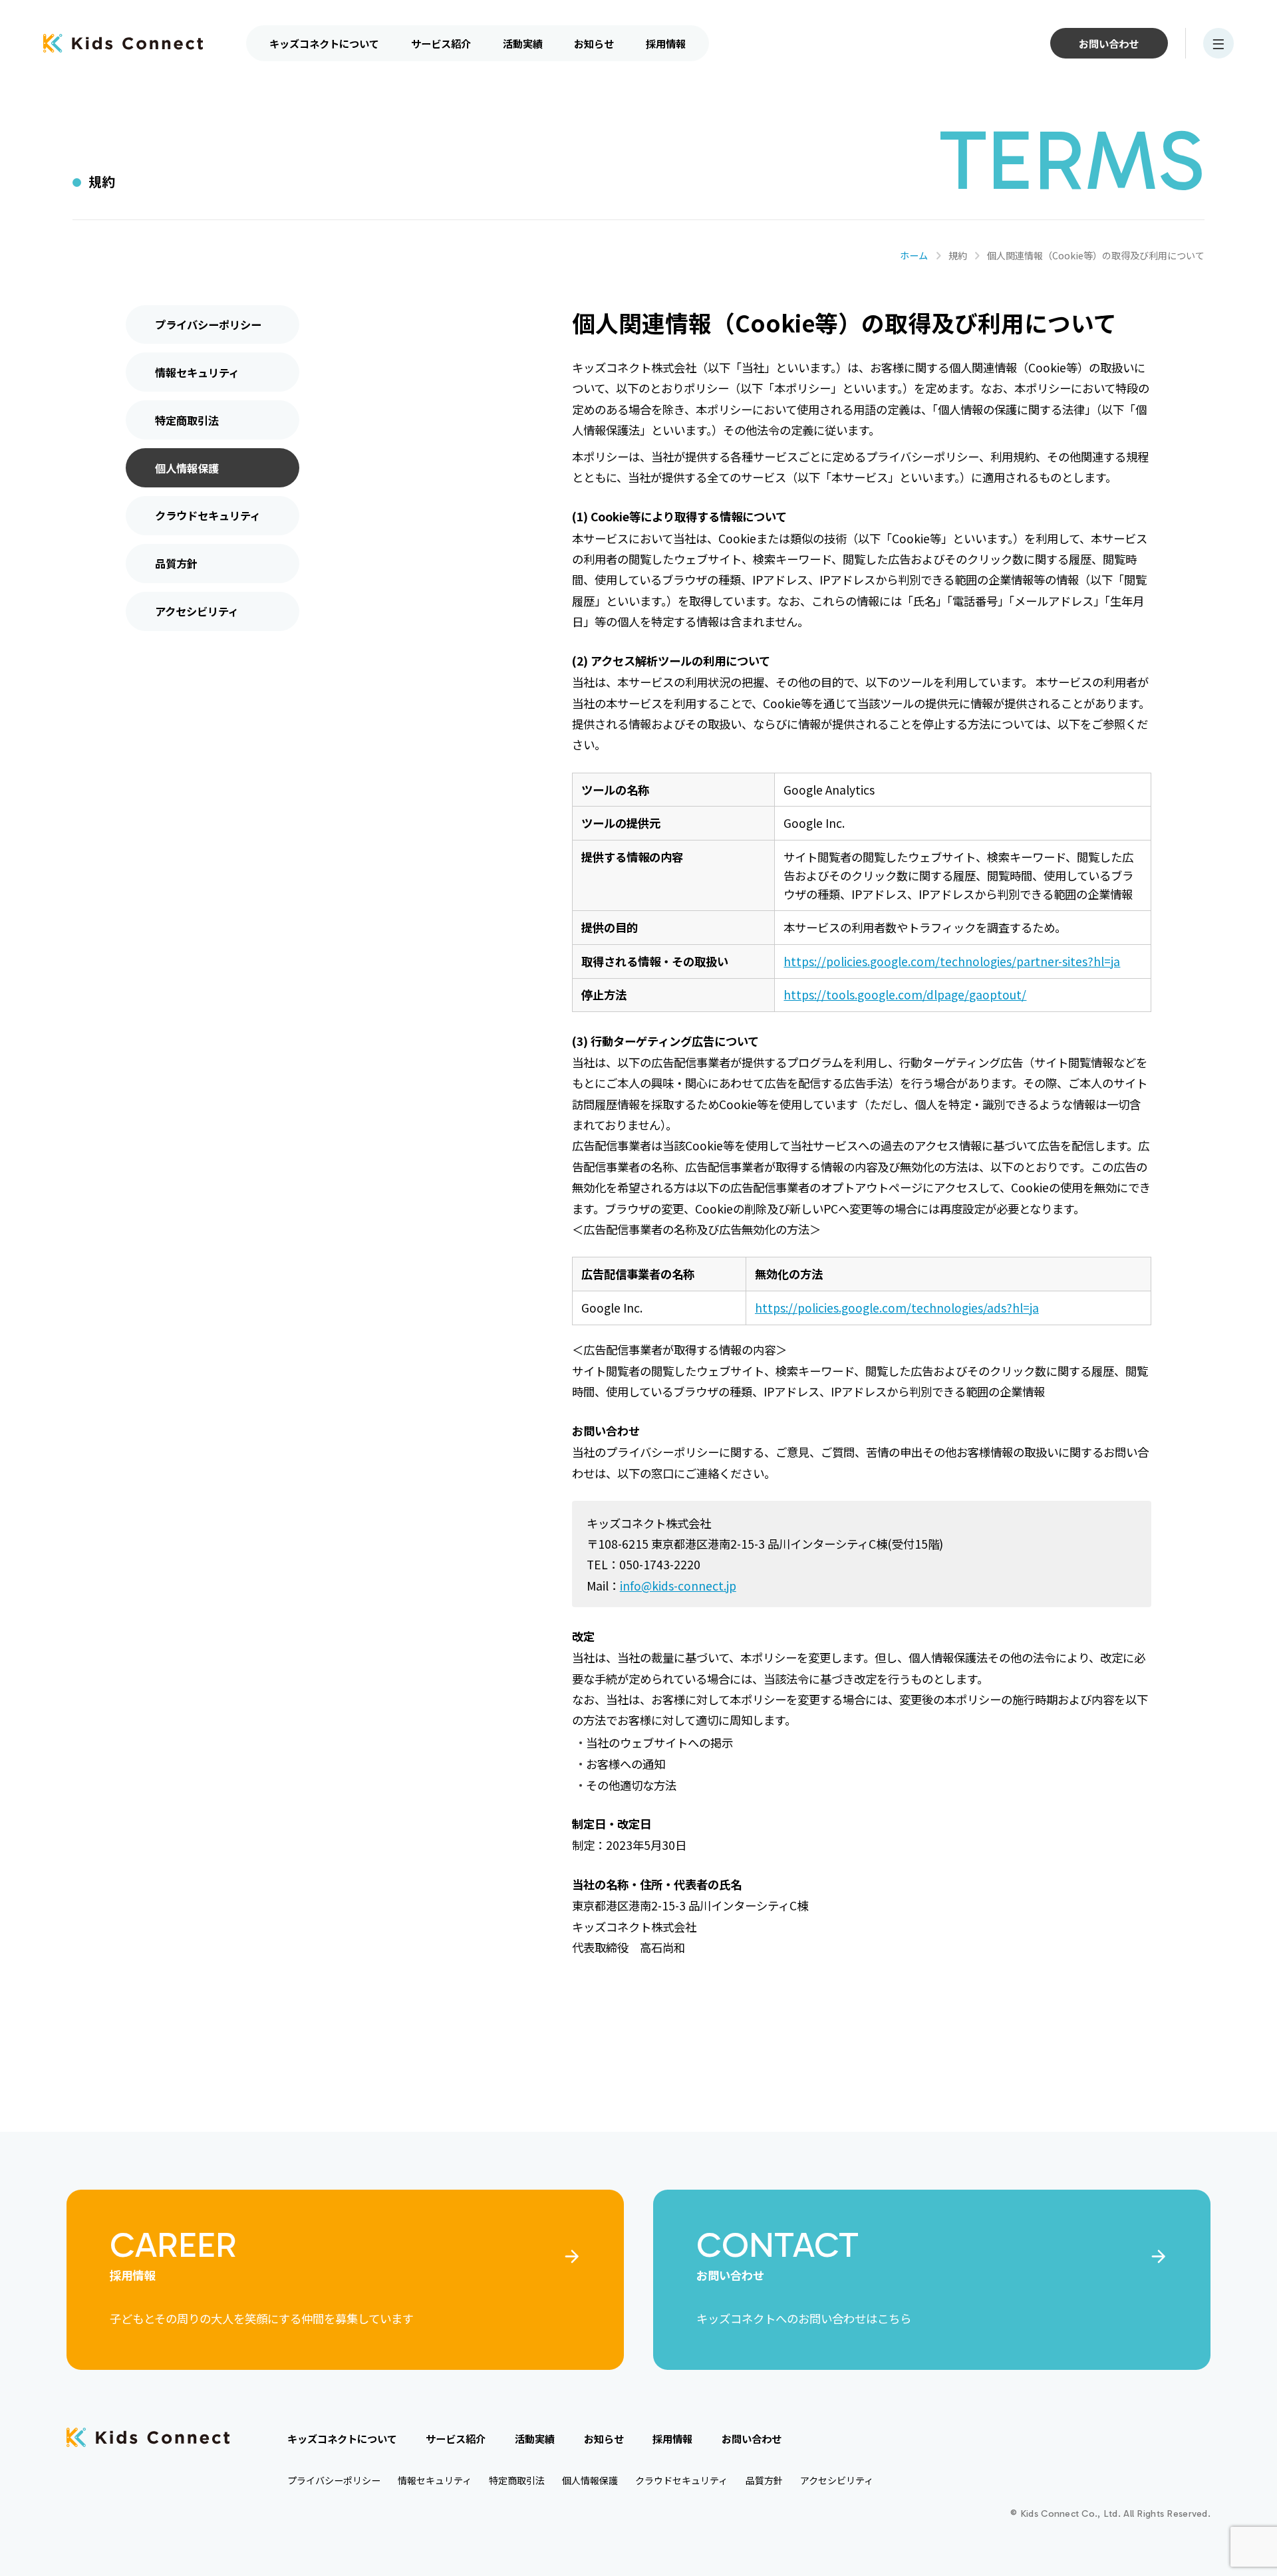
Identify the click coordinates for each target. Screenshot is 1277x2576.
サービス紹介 (441, 43)
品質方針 (176, 563)
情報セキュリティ (197, 372)
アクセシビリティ (197, 611)
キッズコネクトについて (324, 43)
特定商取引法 (187, 420)
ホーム (914, 255)
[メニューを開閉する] (1218, 43)
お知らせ (594, 43)
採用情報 (666, 43)
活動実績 (523, 43)
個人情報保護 (187, 468)
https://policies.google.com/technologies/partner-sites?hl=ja (952, 961)
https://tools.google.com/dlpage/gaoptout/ (905, 994)
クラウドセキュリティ (208, 515)
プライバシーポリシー (208, 324)
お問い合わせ (1109, 43)
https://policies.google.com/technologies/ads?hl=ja (897, 1308)
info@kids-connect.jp (678, 1586)
